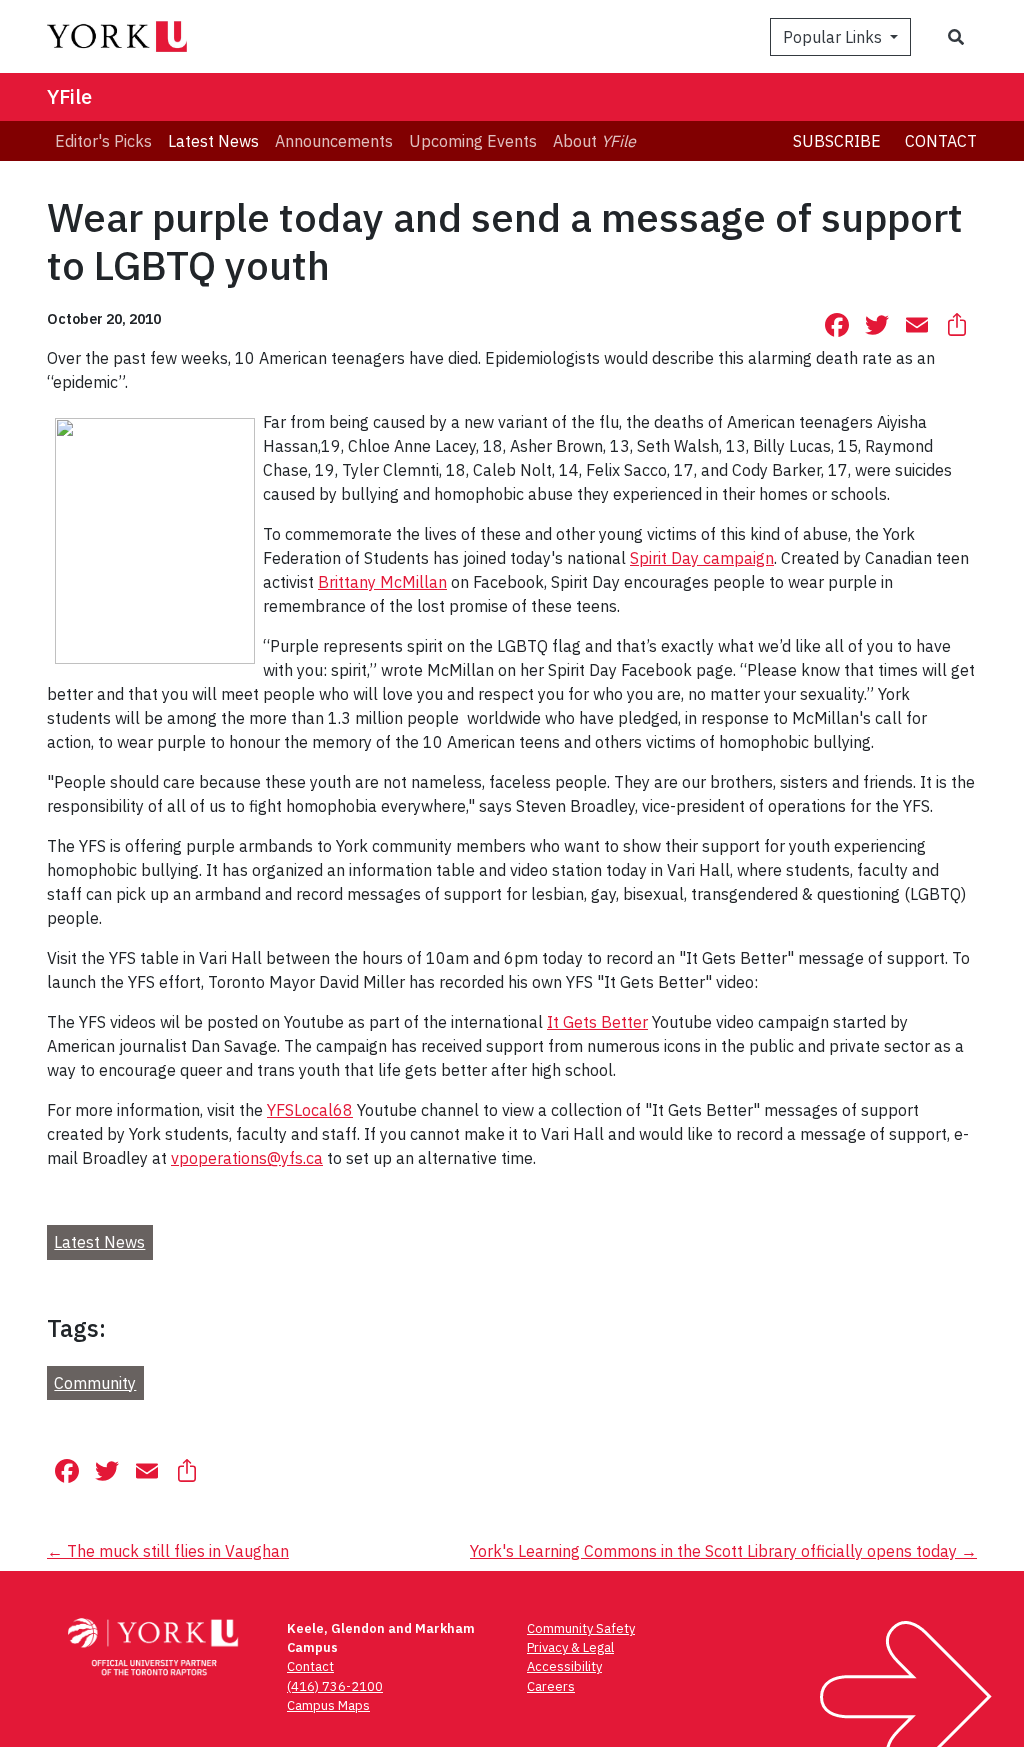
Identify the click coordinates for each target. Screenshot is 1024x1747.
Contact (941, 141)
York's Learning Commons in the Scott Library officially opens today (723, 1551)
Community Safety (581, 1628)
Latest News (99, 1242)
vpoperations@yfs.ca (247, 1158)
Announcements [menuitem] (334, 141)
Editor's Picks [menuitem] (103, 141)
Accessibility (564, 1666)
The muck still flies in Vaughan (168, 1551)
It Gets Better (597, 1022)
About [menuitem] (594, 141)
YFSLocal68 (310, 1110)
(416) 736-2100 (335, 1686)
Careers (551, 1686)
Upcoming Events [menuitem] (473, 141)
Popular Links (834, 37)
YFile (69, 96)
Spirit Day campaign (702, 558)
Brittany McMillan (382, 582)
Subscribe (837, 141)
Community (95, 1383)
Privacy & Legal (570, 1647)
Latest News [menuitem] (213, 141)
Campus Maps (328, 1705)
